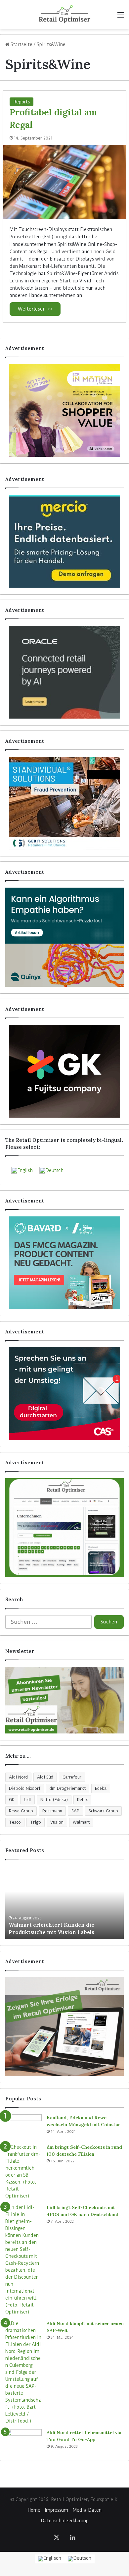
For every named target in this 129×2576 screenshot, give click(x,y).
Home (34, 2510)
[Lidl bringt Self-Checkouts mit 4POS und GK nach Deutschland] (23, 2260)
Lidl (27, 1800)
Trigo (36, 1822)
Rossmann (52, 1811)
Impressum (57, 2510)
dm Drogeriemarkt (68, 1788)
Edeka (101, 1788)
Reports (21, 102)
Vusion (57, 1822)
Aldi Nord (18, 1777)
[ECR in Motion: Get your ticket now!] (64, 410)
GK (12, 1800)
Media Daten (87, 2510)
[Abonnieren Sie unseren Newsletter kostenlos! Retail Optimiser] (64, 1700)
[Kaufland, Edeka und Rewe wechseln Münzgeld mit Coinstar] (23, 2127)
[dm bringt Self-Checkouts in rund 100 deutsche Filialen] (23, 2172)
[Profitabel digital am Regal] (64, 182)
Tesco (15, 1822)
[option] (64, 1903)
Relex (82, 1800)
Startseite (21, 44)
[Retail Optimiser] (64, 15)
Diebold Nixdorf (25, 1788)
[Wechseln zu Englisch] (50, 2559)
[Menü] (121, 17)
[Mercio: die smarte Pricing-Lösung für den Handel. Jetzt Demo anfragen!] (64, 541)
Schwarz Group (103, 1811)
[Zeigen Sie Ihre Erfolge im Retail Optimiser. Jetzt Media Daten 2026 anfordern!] (64, 2026)
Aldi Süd (45, 1777)
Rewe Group (21, 1811)
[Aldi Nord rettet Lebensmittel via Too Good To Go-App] (23, 2442)
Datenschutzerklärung (64, 2521)
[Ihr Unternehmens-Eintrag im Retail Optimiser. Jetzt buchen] (64, 1528)
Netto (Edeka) (54, 1800)
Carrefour (72, 1777)
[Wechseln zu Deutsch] (80, 2559)
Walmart (81, 1822)
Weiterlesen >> (35, 309)
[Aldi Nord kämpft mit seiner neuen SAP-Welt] (23, 2372)
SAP (75, 1811)
